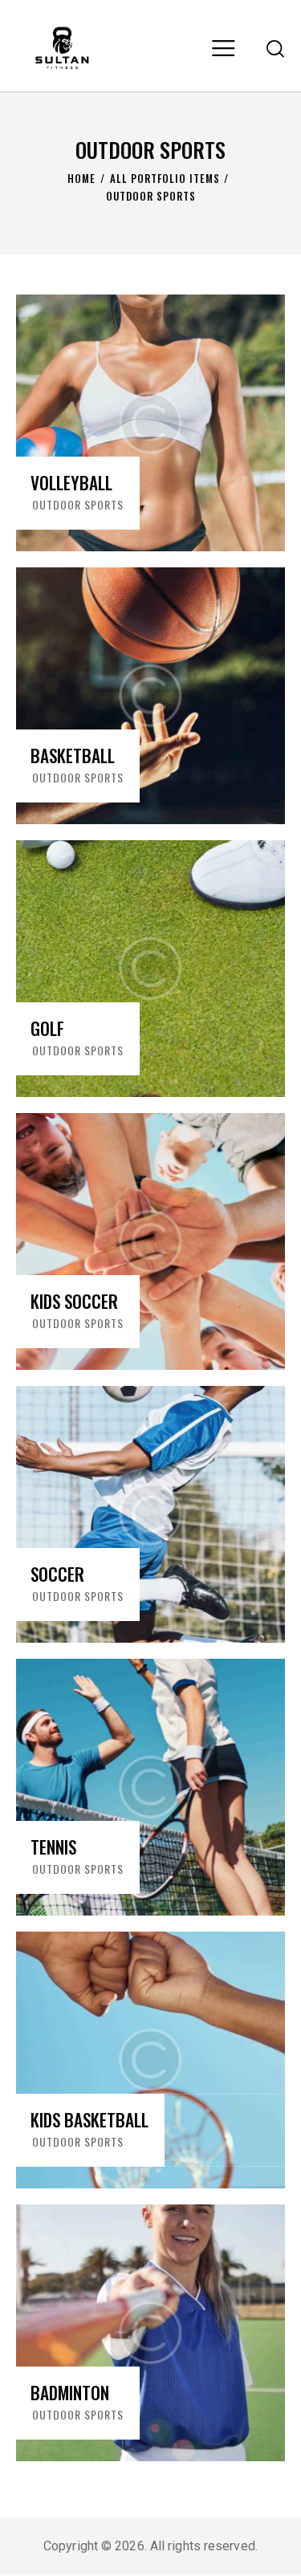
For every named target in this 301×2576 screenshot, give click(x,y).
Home (81, 179)
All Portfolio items (165, 179)
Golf (47, 1029)
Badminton (70, 2393)
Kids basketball (89, 2120)
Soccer (57, 1574)
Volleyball (71, 483)
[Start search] (275, 48)
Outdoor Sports (78, 504)
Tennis (53, 1847)
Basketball (73, 756)
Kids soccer (74, 1302)
